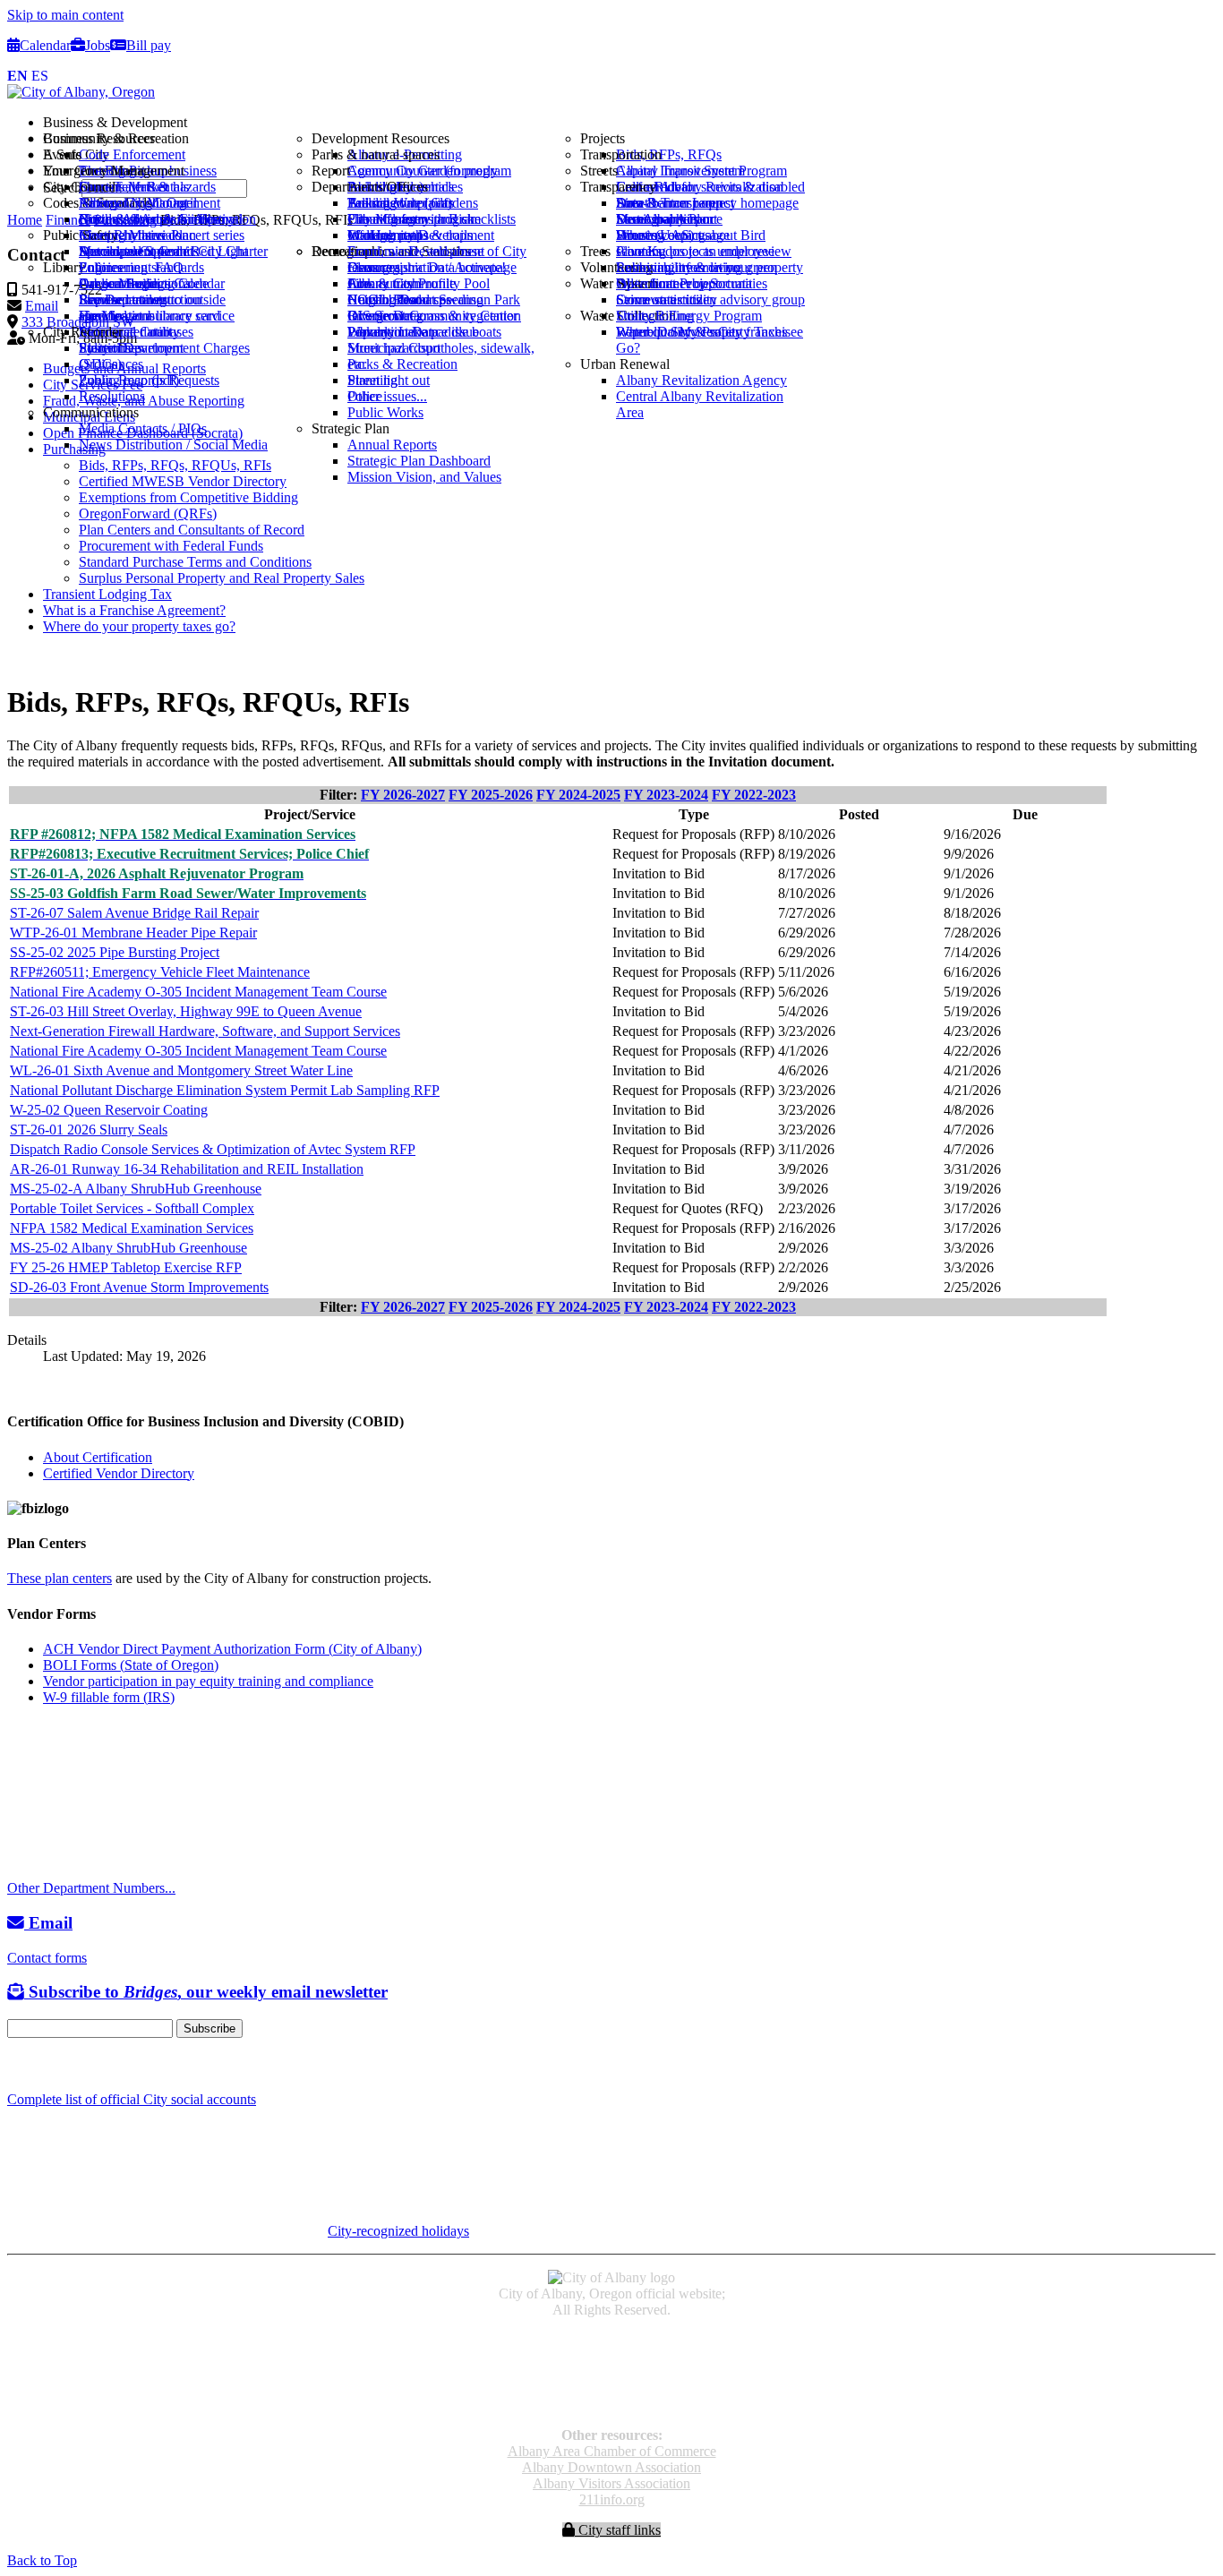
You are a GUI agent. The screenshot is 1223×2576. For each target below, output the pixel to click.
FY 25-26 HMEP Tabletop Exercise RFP (126, 1267)
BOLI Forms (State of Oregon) (131, 1665)
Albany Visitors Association (611, 2483)
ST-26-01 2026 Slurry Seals (89, 1130)
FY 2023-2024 (666, 795)
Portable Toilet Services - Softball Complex (132, 1208)
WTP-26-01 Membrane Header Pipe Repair (133, 933)
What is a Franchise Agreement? (134, 610)
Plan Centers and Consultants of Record (192, 530)
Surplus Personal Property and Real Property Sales (222, 578)
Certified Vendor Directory (119, 1473)
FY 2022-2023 (754, 795)
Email (48, 1923)
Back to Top (42, 2560)
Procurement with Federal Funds (171, 546)
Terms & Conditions (611, 2405)
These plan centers (60, 1578)
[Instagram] (36, 2064)
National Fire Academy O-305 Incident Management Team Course (198, 992)
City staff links (618, 2530)
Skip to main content (65, 15)
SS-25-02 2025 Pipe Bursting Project (115, 952)
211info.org (612, 2499)
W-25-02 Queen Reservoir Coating (109, 1110)
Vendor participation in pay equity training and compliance (208, 1681)
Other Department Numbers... (91, 1888)
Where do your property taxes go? (139, 626)
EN (17, 76)
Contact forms (47, 1958)
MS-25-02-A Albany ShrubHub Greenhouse (136, 1189)
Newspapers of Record (612, 2372)
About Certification (98, 1457)
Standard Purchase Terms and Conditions (195, 562)
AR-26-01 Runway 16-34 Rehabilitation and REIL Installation (187, 1169)
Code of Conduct (612, 2356)
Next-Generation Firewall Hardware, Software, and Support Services (205, 1031)
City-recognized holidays (398, 2231)
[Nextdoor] (80, 2064)
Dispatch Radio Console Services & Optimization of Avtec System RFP (213, 1149)
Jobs (98, 45)
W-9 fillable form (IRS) (109, 1697)
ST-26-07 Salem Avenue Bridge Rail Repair (134, 913)
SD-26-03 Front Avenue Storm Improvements (139, 1287)
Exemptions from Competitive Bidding (188, 497)
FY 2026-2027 (403, 795)
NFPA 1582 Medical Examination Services (132, 1228)
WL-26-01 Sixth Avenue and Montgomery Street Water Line (181, 1070)
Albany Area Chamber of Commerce (612, 2451)
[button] (629, 123)
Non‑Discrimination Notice (611, 2388)
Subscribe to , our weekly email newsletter (206, 1992)
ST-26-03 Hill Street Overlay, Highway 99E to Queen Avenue (186, 1011)
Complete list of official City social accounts (132, 2099)
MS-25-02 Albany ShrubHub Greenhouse (128, 1248)
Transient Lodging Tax (107, 594)
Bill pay (149, 45)
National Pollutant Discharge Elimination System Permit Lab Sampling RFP (225, 1090)
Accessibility (612, 2340)
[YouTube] (57, 2064)
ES (40, 76)
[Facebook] (16, 2064)
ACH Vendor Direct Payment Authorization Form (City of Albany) (232, 1649)
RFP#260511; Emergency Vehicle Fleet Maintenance (160, 972)
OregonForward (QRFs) (148, 513)
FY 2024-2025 (578, 795)
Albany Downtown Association (611, 2467)
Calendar (45, 45)
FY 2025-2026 (491, 795)
